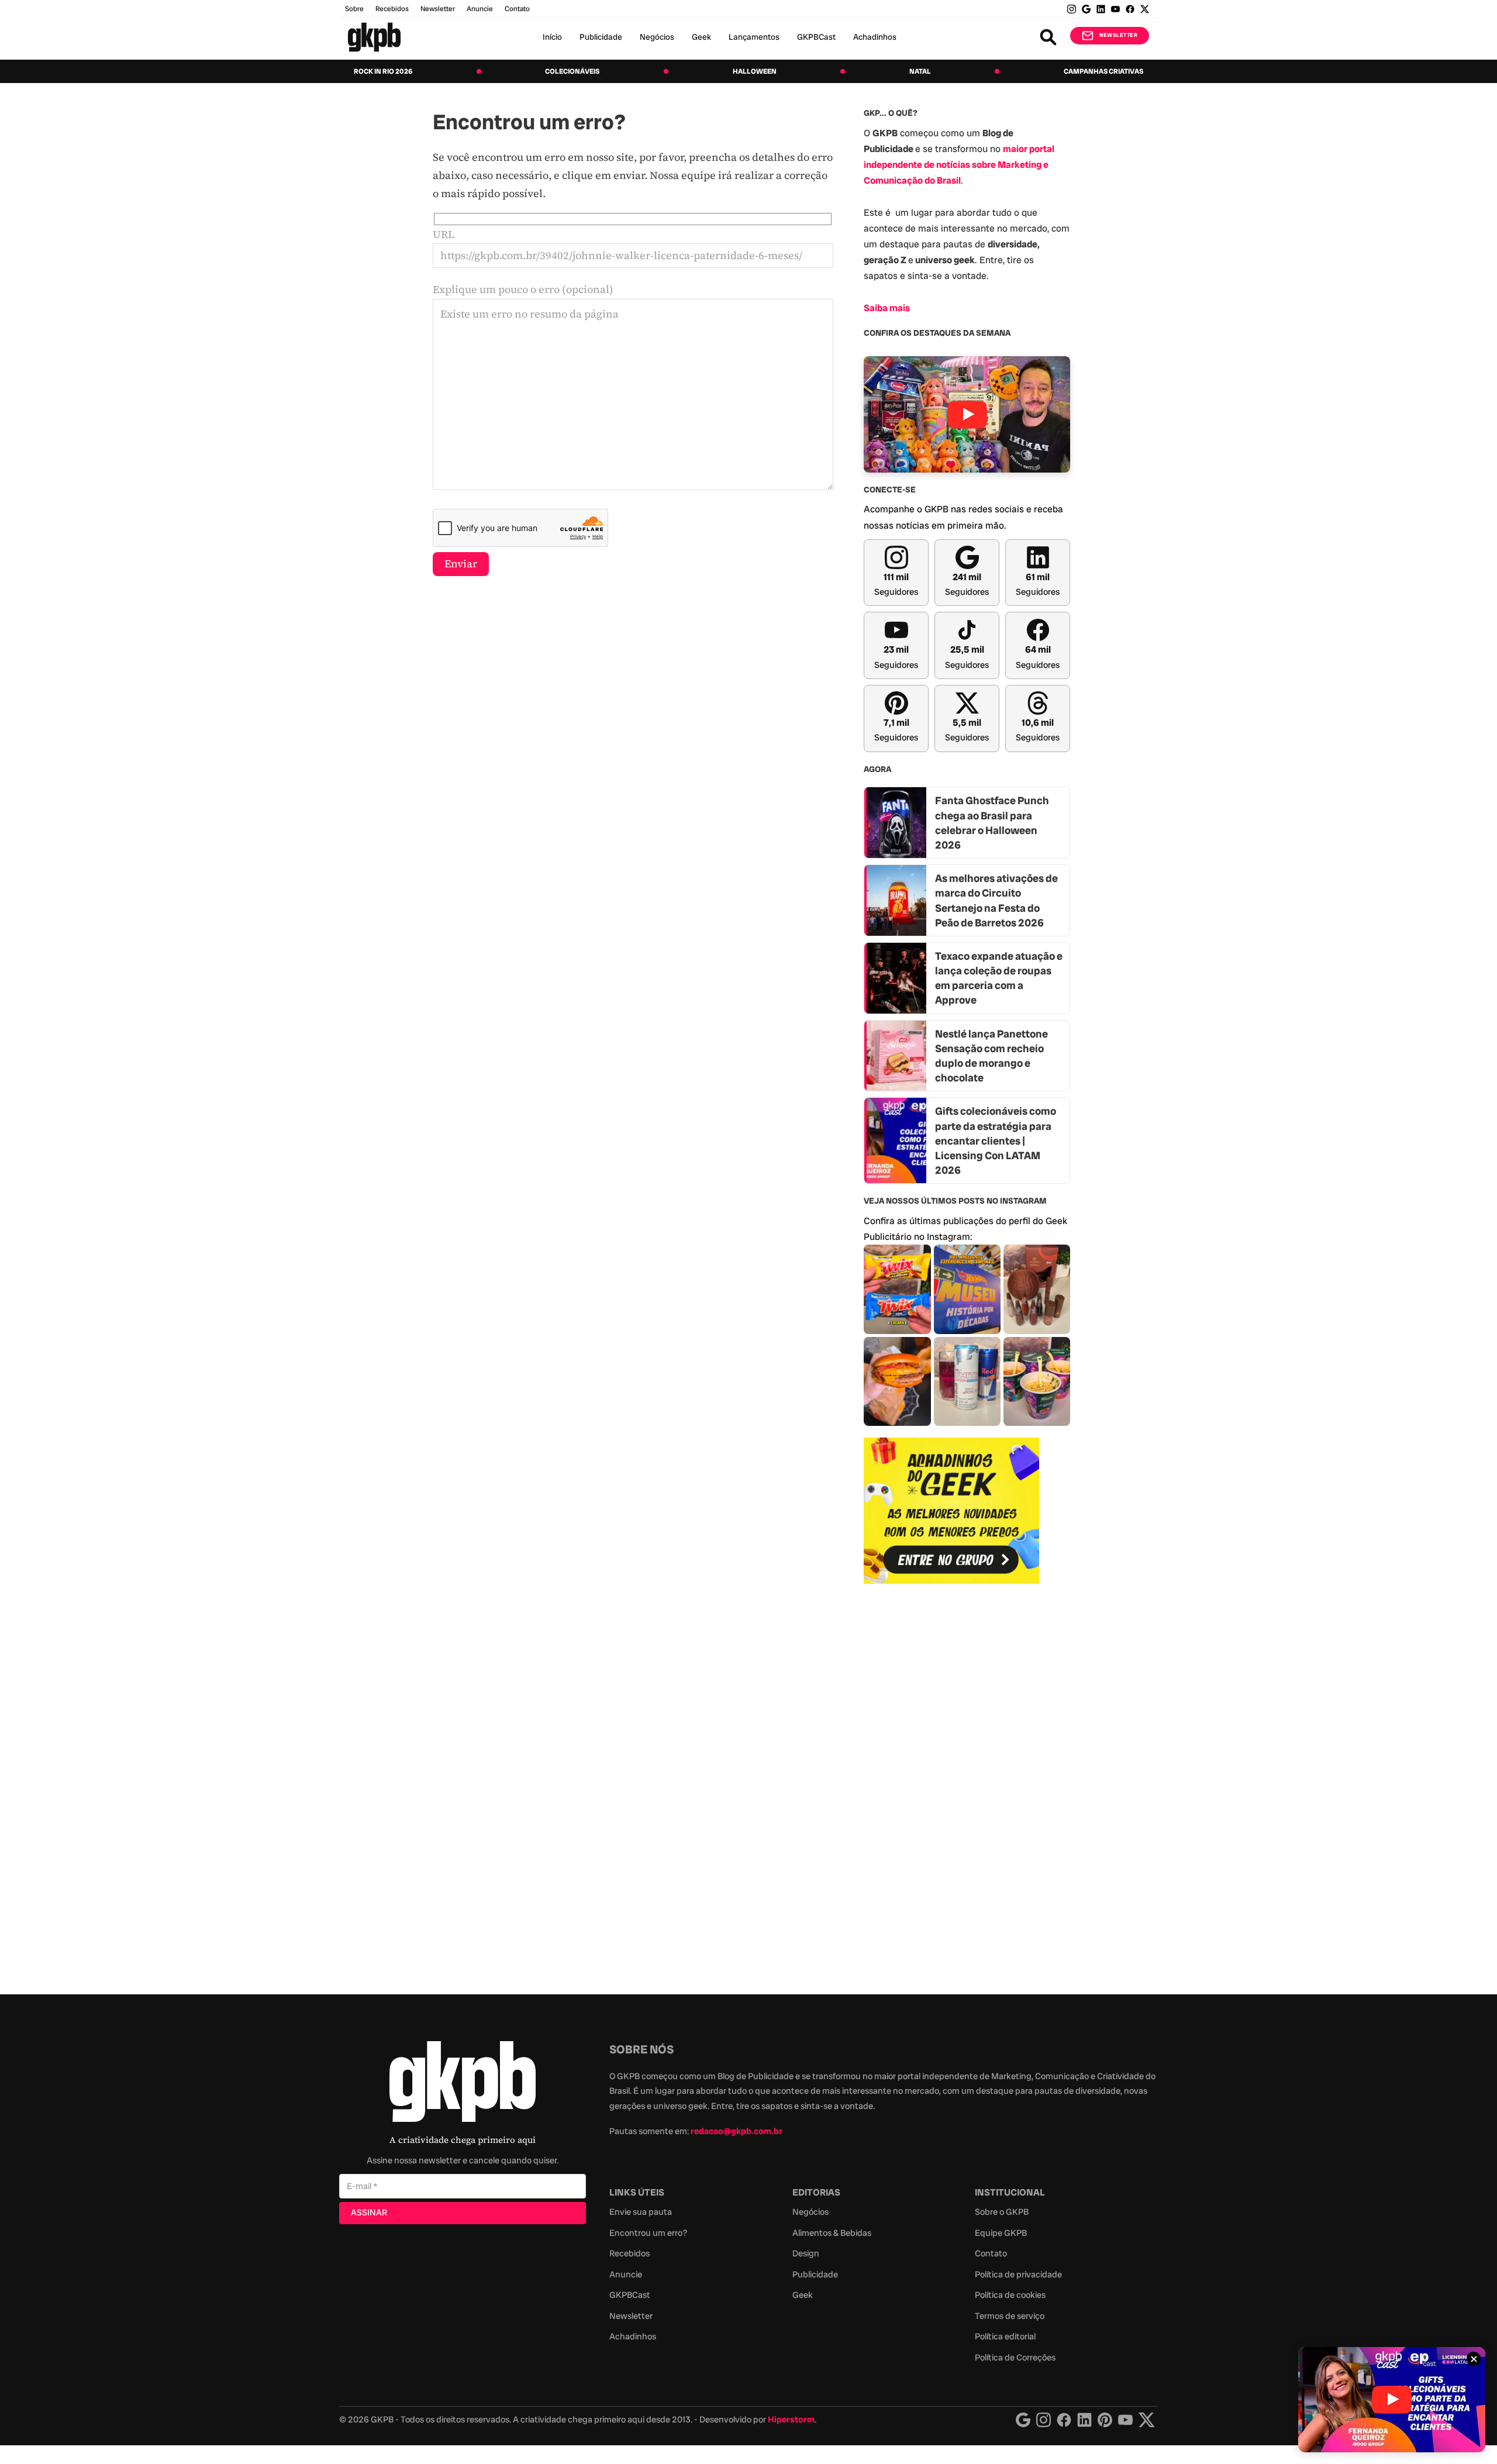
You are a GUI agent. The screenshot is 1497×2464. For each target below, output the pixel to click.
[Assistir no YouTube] (967, 414)
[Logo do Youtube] (1125, 2420)
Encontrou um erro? (648, 2233)
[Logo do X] (1147, 2420)
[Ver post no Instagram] (897, 1289)
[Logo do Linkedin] (1084, 2420)
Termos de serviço (1010, 2316)
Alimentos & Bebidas (832, 2233)
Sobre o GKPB (1002, 2212)
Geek (701, 37)
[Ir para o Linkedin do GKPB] (1101, 9)
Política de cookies (1010, 2295)
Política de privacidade (1018, 2275)
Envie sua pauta (641, 2212)
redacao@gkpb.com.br (737, 2131)
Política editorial (1005, 2337)
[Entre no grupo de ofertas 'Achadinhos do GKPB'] (951, 1511)
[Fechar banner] (1474, 2359)
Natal (920, 71)
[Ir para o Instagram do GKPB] (1072, 9)
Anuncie (480, 9)
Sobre (354, 9)
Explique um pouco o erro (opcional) (523, 289)
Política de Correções (1015, 2358)
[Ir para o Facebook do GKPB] (1130, 9)
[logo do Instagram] (1023, 2420)
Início (552, 37)
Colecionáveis (572, 71)
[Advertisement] (951, 1783)
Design (806, 2253)
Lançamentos (754, 37)
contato (517, 9)
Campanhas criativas (1103, 71)
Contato (991, 2253)
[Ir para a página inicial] (374, 37)
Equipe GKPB (1001, 2233)
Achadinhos (875, 37)
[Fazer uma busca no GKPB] (1048, 37)
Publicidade (601, 37)
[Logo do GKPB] (463, 2084)
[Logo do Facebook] (1064, 2420)
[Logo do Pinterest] (1105, 2420)
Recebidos (392, 9)
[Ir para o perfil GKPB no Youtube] (1115, 9)
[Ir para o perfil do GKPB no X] (1145, 9)
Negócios (657, 37)
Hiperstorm (791, 2420)
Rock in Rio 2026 (383, 71)
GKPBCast (816, 37)
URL (444, 234)
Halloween (755, 71)
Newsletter (438, 9)
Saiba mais (887, 308)
